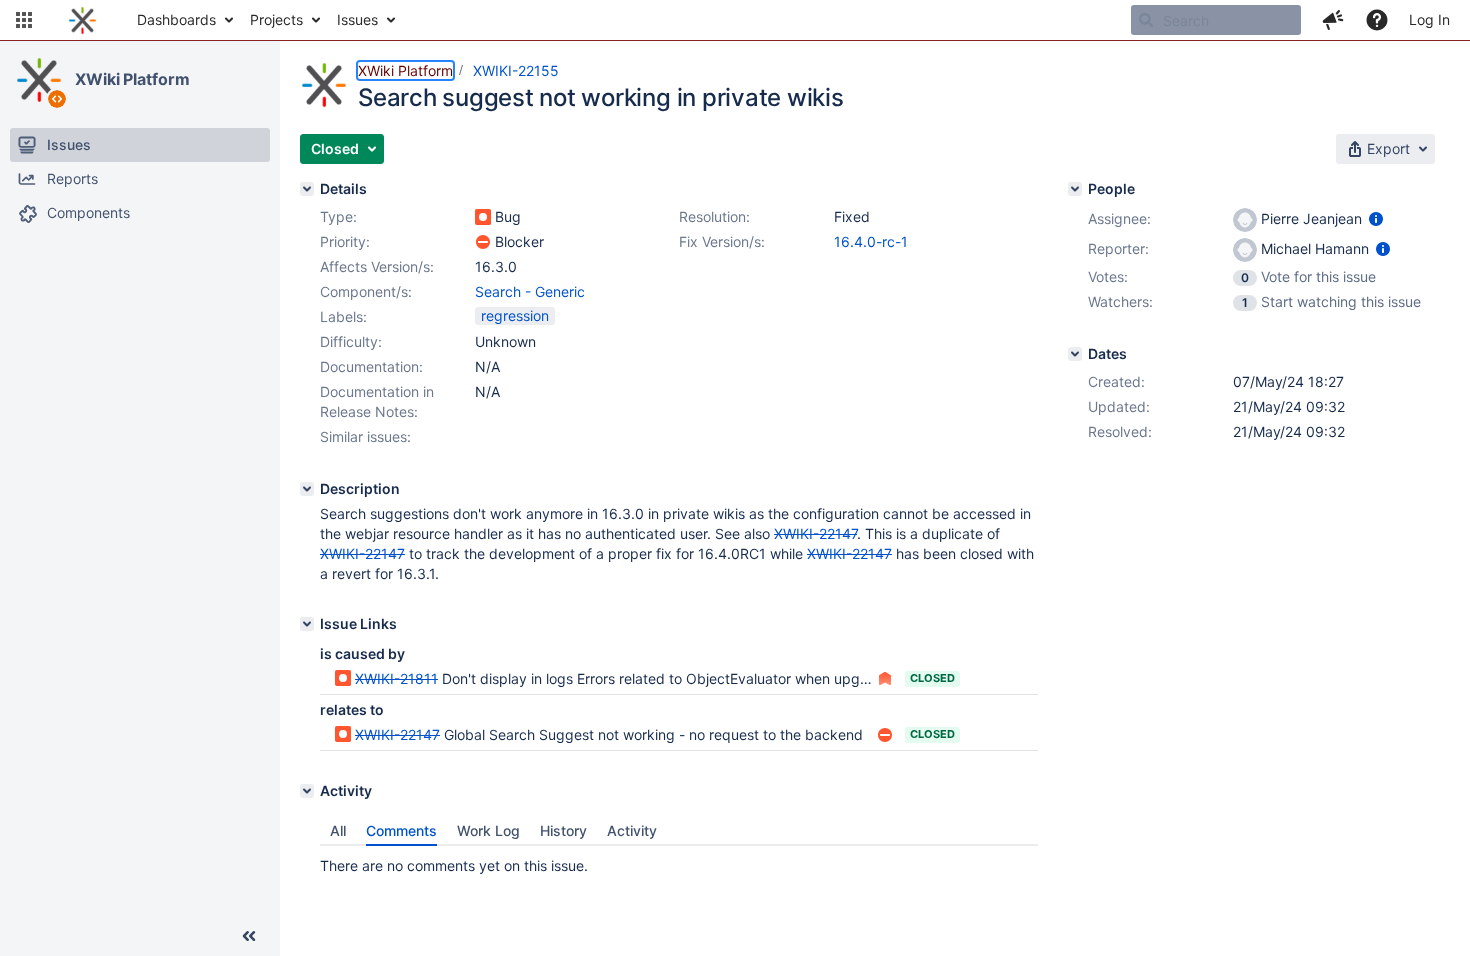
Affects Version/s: (377, 266)
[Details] (307, 189)
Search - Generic (530, 291)
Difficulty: (351, 341)
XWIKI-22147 (397, 734)
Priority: (345, 241)
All (338, 830)
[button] (24, 20)
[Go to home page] (82, 20)
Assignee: (1119, 218)
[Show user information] (1376, 218)
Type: (338, 216)
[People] (1075, 189)
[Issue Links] (307, 624)
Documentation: (371, 366)
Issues (357, 19)
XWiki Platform (132, 79)
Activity (632, 830)
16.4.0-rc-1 (871, 241)
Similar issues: (365, 436)
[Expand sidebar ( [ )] (249, 936)
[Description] (307, 489)
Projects (276, 19)
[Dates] (1075, 354)
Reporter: (1118, 248)
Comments (401, 830)
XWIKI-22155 (516, 70)
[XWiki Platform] (39, 80)
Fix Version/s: (722, 241)
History (563, 830)
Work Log (488, 830)
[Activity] (307, 791)
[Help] (1377, 20)
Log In (1429, 19)
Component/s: (366, 291)
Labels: (343, 316)
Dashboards (176, 19)
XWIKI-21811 (396, 678)
